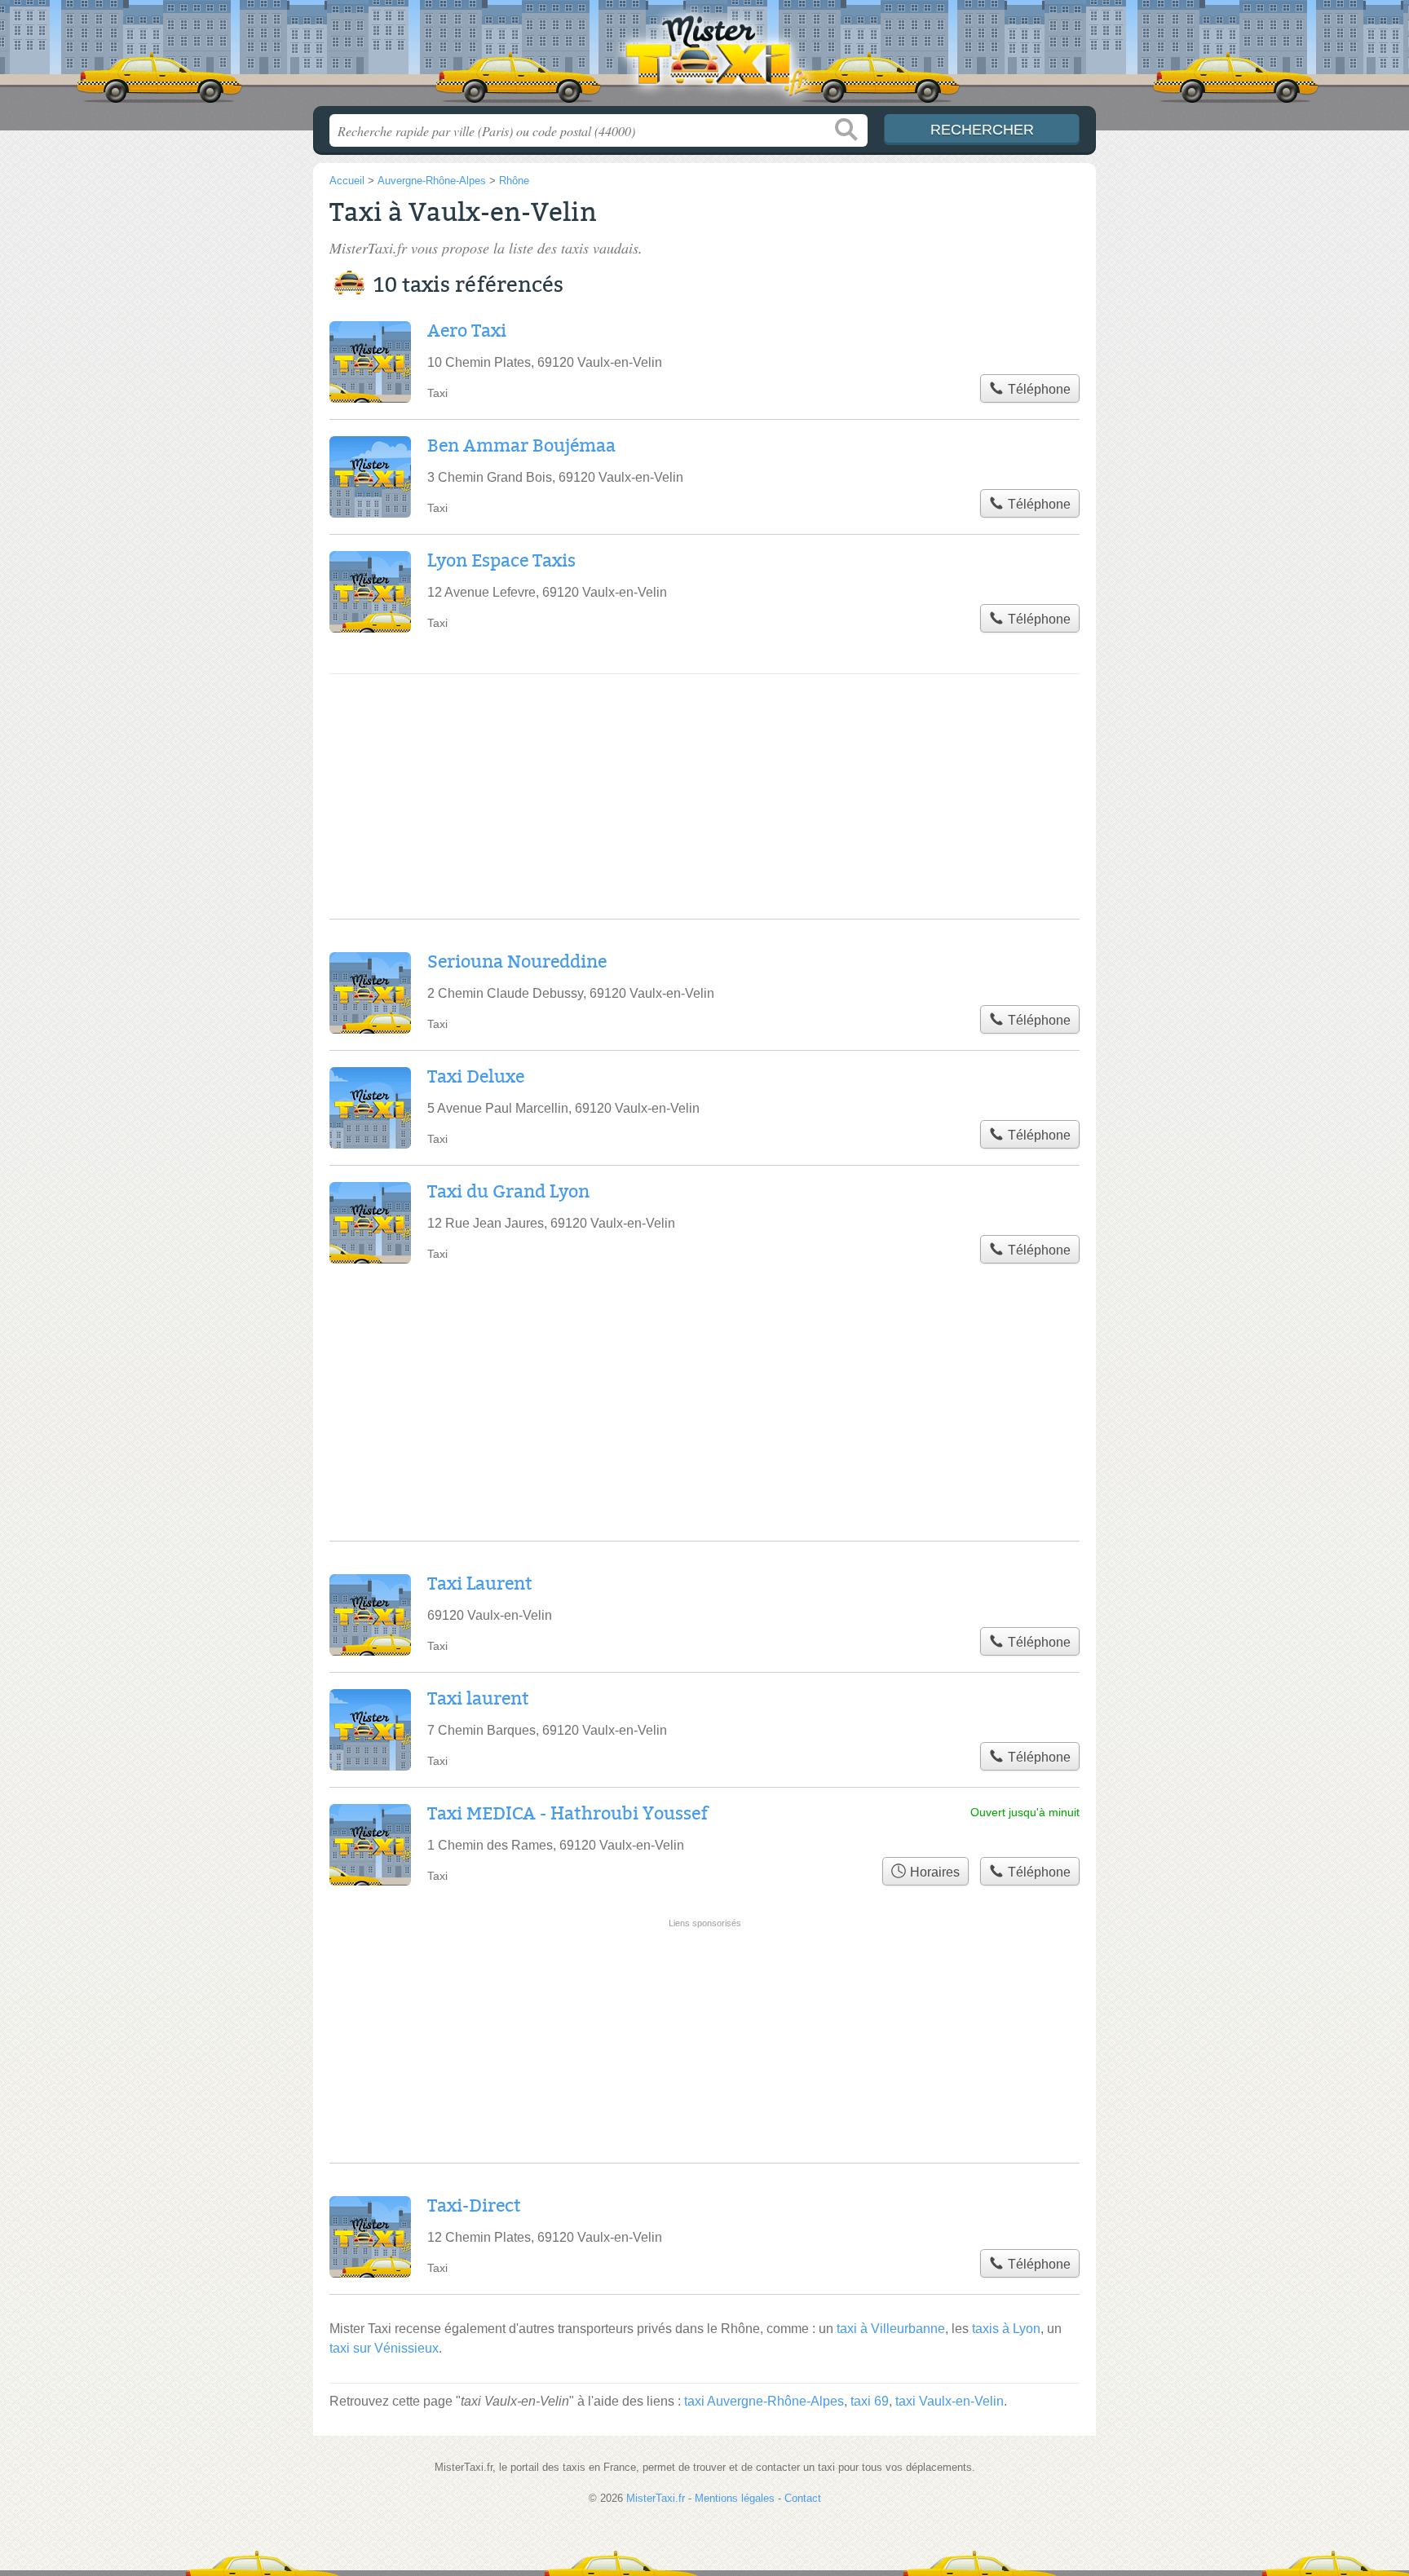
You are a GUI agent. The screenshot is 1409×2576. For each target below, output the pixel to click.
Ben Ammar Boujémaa (521, 446)
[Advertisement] (704, 1985)
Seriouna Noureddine (517, 962)
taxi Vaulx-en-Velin (950, 2401)
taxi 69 (870, 2401)
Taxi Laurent (480, 1584)
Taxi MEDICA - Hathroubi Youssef (568, 1814)
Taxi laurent (478, 1699)
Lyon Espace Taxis (501, 561)
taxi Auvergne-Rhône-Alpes (764, 2401)
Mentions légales (735, 2498)
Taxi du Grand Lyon (508, 1192)
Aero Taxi (467, 331)
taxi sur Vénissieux (384, 2348)
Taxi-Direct (474, 2206)
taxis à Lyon (1006, 2329)
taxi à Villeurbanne (891, 2329)
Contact (803, 2498)
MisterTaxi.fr (704, 58)
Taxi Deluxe (476, 1077)
